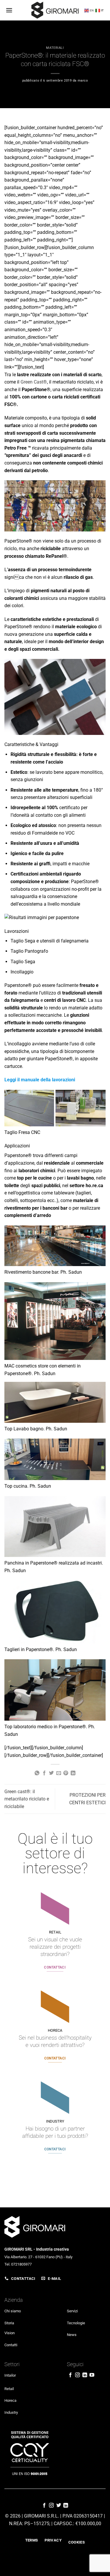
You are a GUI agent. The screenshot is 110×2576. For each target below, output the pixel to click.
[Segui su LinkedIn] (85, 2375)
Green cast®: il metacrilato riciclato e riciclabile (27, 1799)
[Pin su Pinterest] (66, 1773)
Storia (9, 2323)
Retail (9, 2389)
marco (83, 81)
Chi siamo (13, 2311)
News (72, 2335)
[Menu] (9, 10)
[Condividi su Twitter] (51, 1773)
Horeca (10, 2400)
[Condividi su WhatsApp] (37, 1773)
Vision (10, 2333)
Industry (11, 2412)
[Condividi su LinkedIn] (73, 1773)
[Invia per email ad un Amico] (59, 1773)
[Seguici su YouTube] (92, 2375)
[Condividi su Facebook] (44, 1773)
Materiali (55, 48)
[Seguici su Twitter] (59, 2506)
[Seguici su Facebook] (70, 2375)
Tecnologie (76, 2323)
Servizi (72, 2311)
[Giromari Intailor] (55, 10)
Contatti (11, 2345)
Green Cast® (34, 382)
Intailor (10, 2375)
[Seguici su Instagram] (77, 2375)
